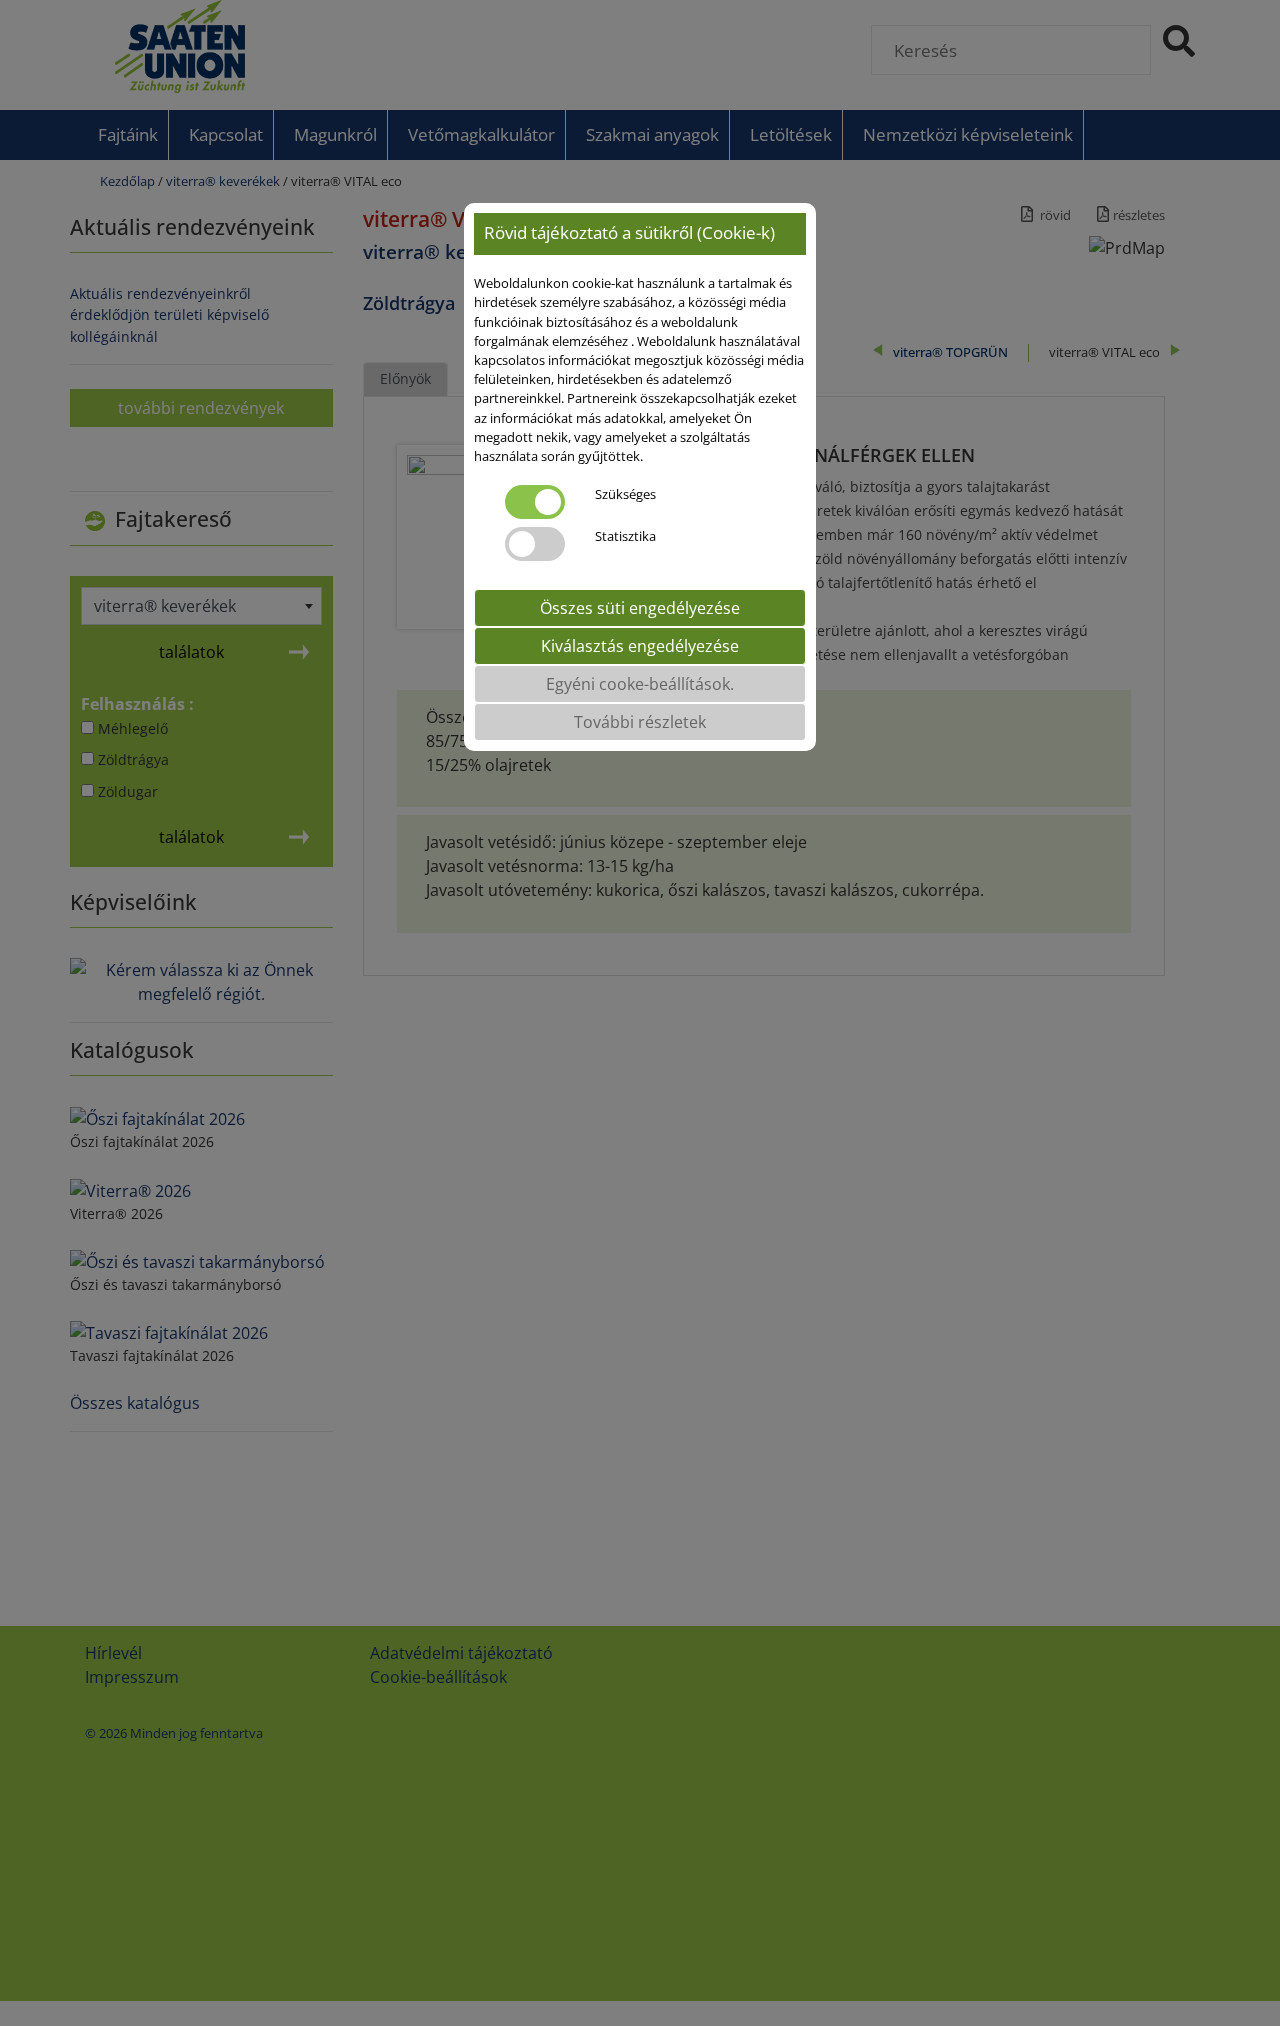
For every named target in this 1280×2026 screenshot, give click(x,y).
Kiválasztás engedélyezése (640, 646)
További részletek (640, 722)
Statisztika (625, 536)
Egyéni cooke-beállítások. (640, 684)
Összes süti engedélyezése (640, 608)
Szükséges (625, 494)
